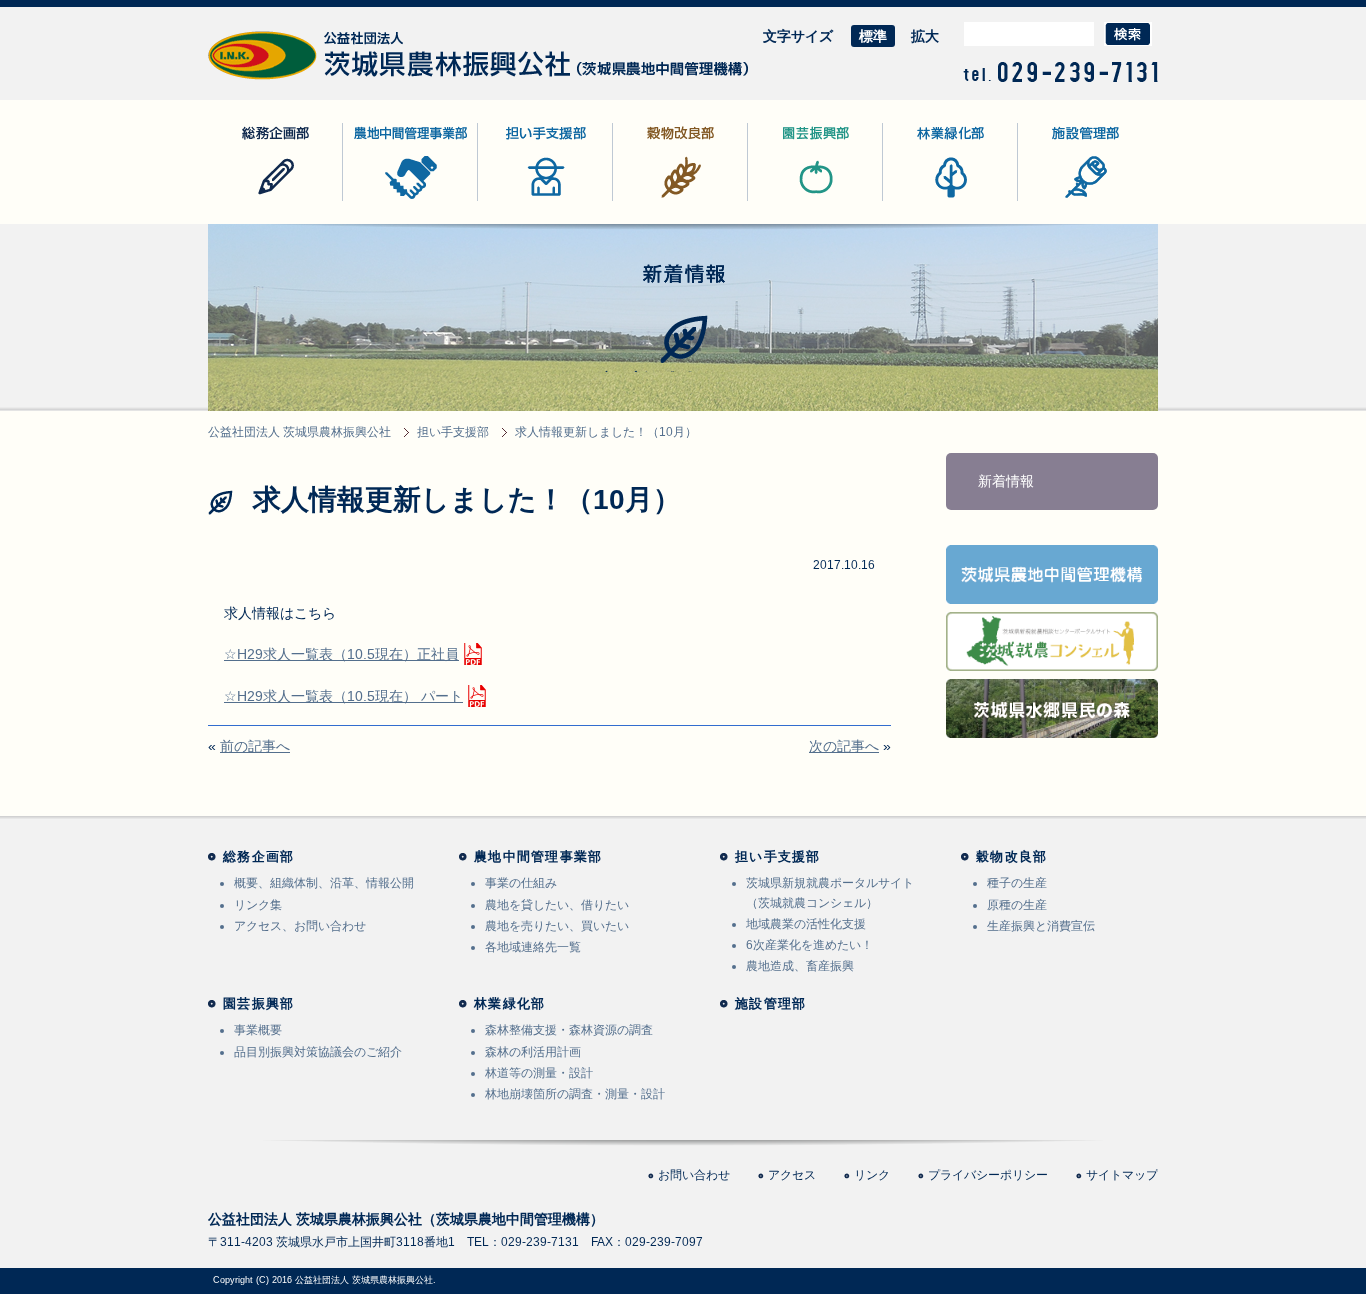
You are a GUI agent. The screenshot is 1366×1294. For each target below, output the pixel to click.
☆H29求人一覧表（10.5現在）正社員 (341, 654)
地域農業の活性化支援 (806, 924)
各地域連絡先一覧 (533, 947)
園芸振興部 (783, 200)
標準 (873, 36)
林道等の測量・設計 (539, 1073)
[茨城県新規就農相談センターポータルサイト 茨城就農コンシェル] (1052, 658)
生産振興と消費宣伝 (1041, 926)
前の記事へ (255, 746)
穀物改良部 (648, 200)
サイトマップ (1122, 1175)
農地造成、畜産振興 (800, 966)
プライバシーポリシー (988, 1175)
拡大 (925, 36)
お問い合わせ (694, 1175)
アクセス (792, 1175)
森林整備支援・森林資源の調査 (569, 1030)
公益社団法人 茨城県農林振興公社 (315, 79)
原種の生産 (1017, 905)
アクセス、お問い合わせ (300, 926)
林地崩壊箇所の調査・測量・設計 (575, 1094)
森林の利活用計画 (533, 1052)
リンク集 (258, 905)
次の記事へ (844, 746)
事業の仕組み (521, 883)
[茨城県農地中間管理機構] (1052, 591)
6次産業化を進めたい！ (809, 945)
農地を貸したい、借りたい (557, 905)
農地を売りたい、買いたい (557, 926)
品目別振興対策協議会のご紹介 (318, 1052)
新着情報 (1006, 481)
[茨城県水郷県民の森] (1052, 725)
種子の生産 (1017, 883)
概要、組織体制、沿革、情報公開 (324, 883)
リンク (872, 1175)
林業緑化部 (918, 200)
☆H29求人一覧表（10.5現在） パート (343, 696)
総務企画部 (243, 200)
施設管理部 (1053, 200)
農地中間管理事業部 (406, 200)
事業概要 (258, 1030)
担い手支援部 (520, 200)
